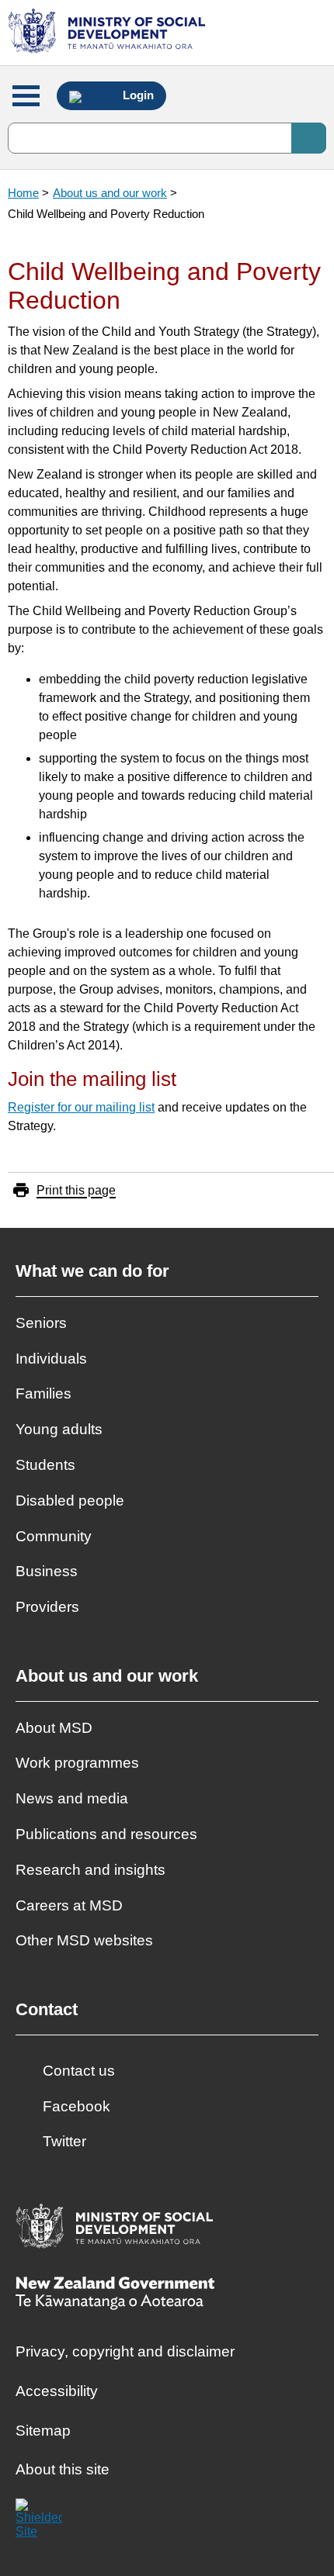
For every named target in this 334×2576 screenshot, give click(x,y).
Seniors (41, 1323)
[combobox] (167, 138)
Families (43, 1393)
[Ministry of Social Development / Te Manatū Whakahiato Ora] (109, 33)
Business (47, 1571)
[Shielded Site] (39, 2522)
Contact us (79, 2071)
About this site (63, 2469)
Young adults (59, 1429)
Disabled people (70, 1501)
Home (23, 193)
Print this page (76, 1190)
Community (54, 1536)
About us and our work (110, 193)
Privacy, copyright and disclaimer (125, 2351)
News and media (72, 1798)
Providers (47, 1607)
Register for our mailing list (81, 1107)
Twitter (64, 2141)
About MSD (54, 1728)
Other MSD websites (84, 1940)
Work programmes (77, 1763)
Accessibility (57, 2391)
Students (45, 1465)
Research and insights (90, 1870)
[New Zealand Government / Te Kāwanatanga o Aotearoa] (115, 2295)
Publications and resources (106, 1834)
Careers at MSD (69, 1905)
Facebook (77, 2106)
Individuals (51, 1359)
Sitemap (43, 2431)
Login (137, 95)
